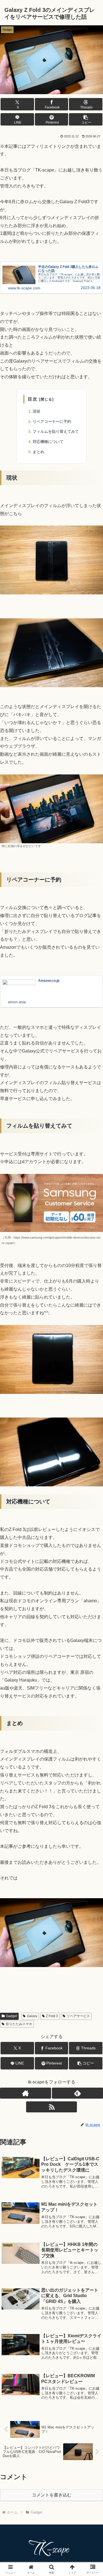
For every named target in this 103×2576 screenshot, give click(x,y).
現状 (37, 411)
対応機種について (48, 442)
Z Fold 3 (52, 2016)
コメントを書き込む (52, 2495)
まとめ (38, 452)
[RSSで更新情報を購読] (52, 2107)
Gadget (12, 2016)
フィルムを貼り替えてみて (56, 431)
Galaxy (32, 2016)
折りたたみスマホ (19, 2024)
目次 (33, 399)
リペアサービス (78, 2016)
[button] (86, 119)
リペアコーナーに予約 (52, 421)
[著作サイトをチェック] (26, 2093)
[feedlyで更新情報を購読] (77, 2093)
